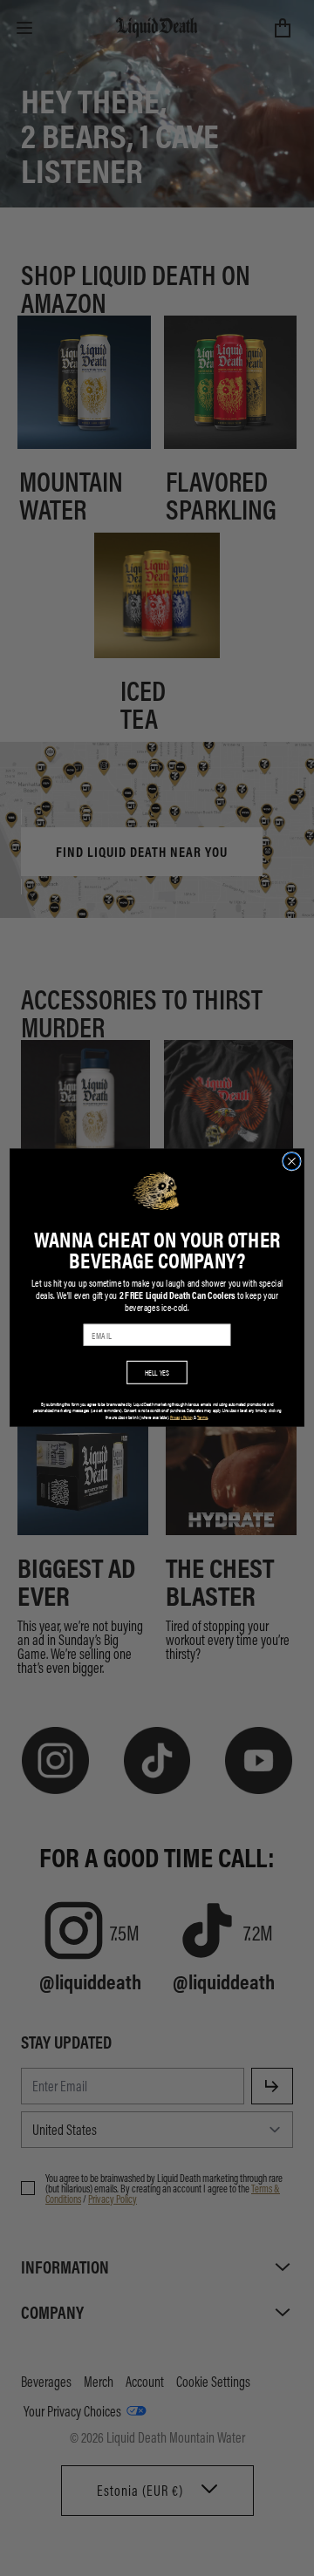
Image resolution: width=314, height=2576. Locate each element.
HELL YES (157, 1373)
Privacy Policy (181, 1417)
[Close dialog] (292, 1162)
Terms (202, 1417)
